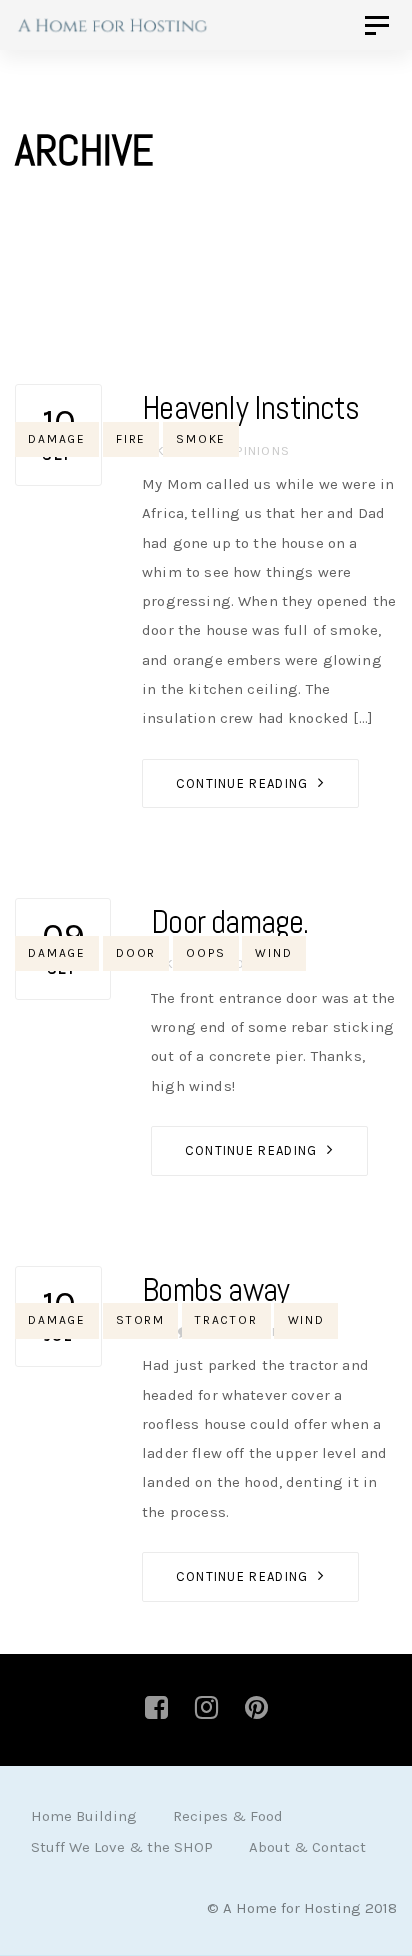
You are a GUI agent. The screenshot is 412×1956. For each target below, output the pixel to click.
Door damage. (229, 922)
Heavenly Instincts (251, 408)
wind (273, 953)
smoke (201, 439)
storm (140, 1320)
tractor (226, 1320)
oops (205, 953)
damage (57, 439)
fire (131, 439)
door (136, 953)
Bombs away (215, 1290)
